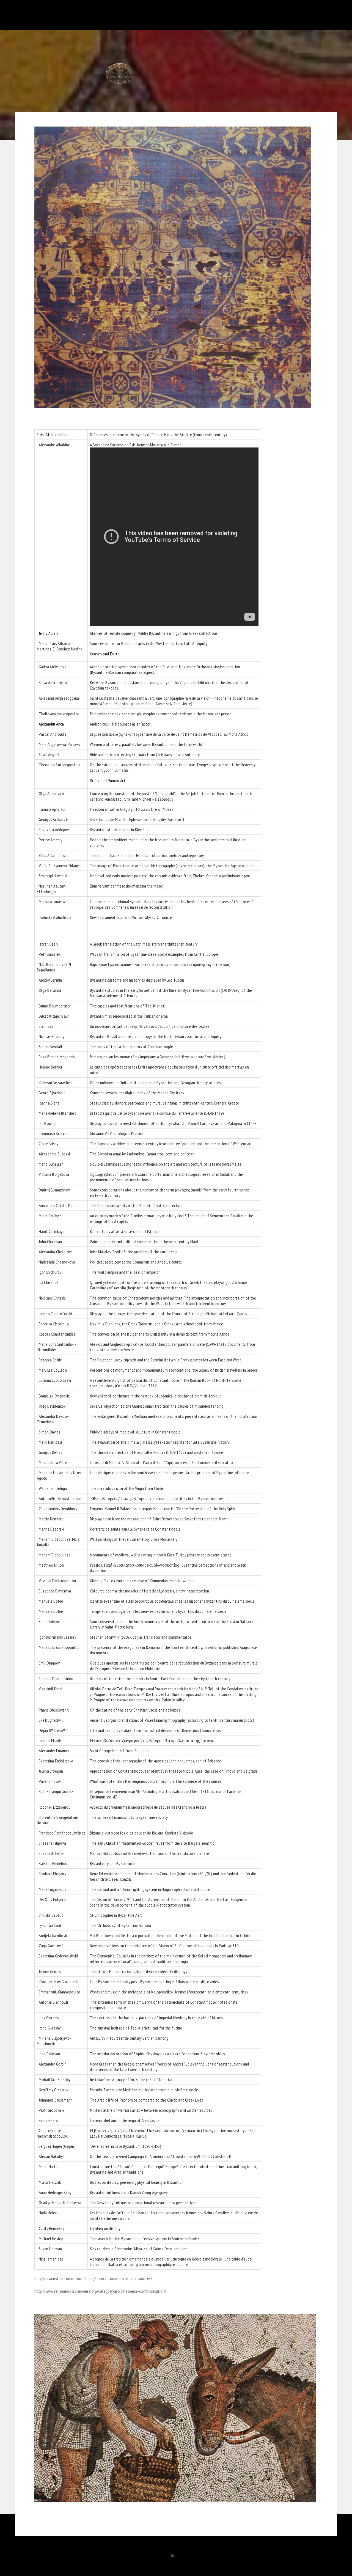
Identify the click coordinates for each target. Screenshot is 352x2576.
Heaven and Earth (105, 654)
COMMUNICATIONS (117, 15)
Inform (325, 15)
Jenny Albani (48, 633)
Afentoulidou (57, 435)
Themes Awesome (191, 2556)
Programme (254, 15)
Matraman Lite (158, 2556)
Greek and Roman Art (108, 781)
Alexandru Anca (51, 724)
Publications (150, 15)
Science (278, 15)
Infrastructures (182, 15)
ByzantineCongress (46, 15)
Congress (210, 15)
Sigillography (302, 15)
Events (231, 15)
